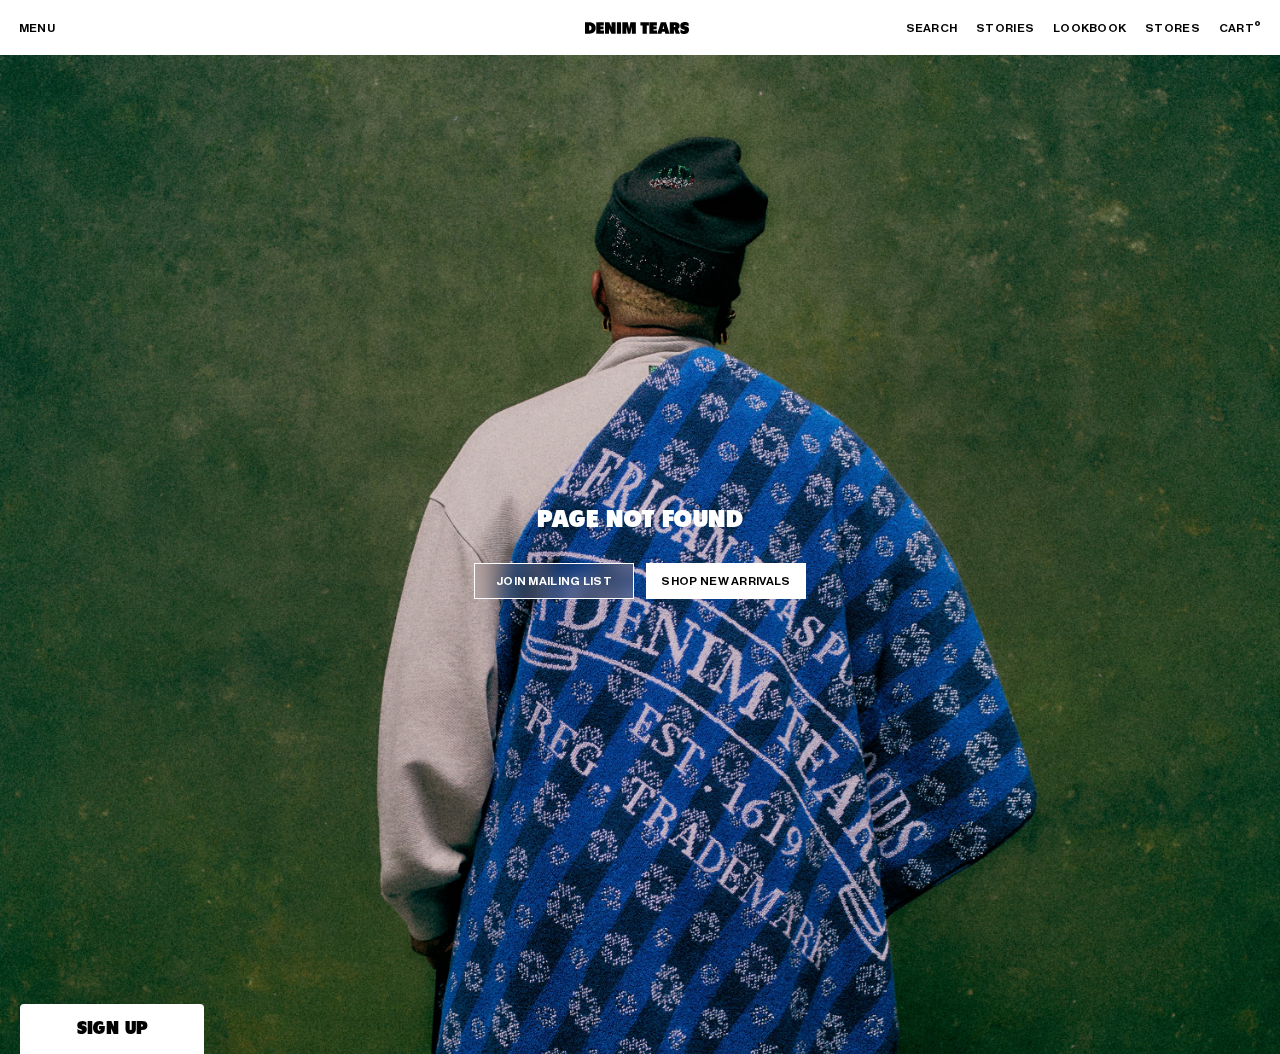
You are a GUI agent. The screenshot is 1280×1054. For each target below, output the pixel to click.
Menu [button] (37, 28)
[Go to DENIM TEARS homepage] (637, 28)
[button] (112, 1029)
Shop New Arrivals (725, 581)
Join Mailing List (554, 581)
